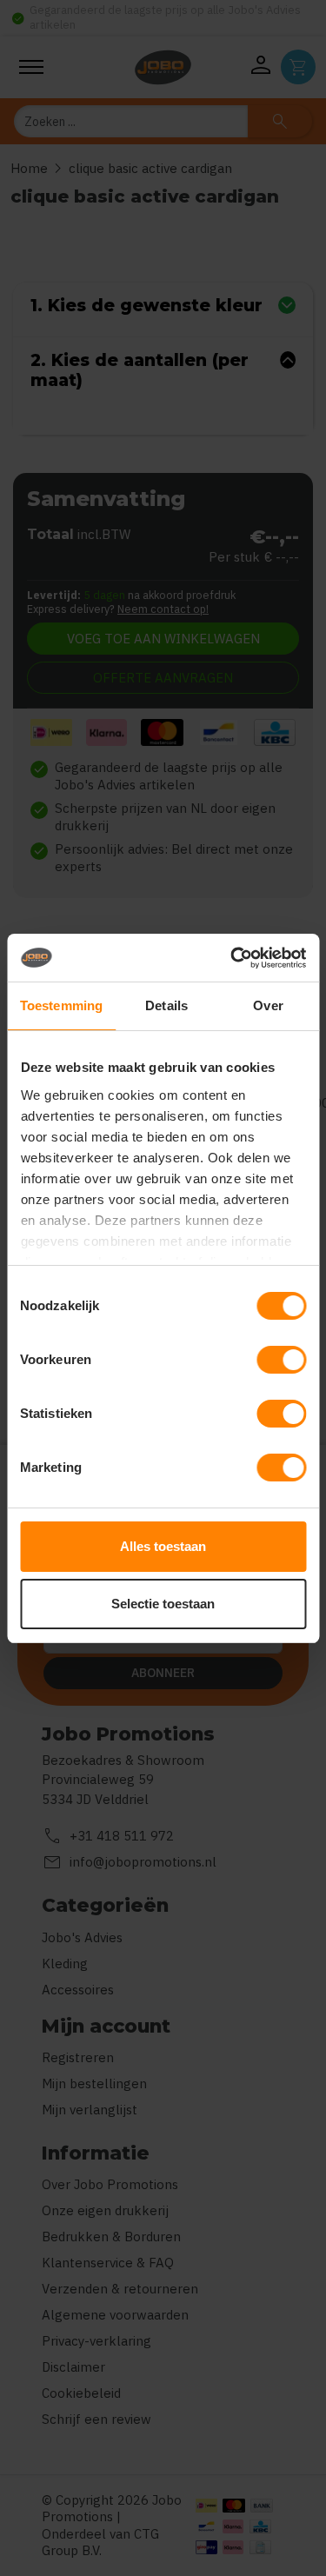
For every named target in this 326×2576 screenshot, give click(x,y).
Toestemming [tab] (61, 1005)
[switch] (281, 1360)
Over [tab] (268, 1005)
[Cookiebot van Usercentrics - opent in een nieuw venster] (232, 958)
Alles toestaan (163, 1546)
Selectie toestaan (163, 1604)
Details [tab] (166, 1005)
